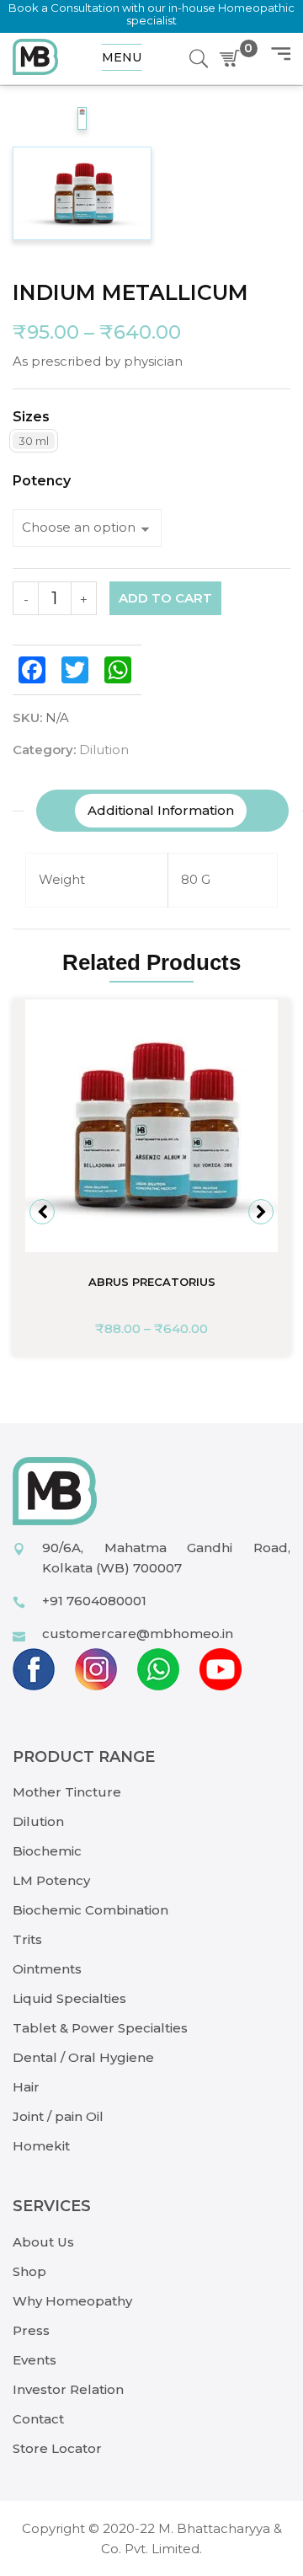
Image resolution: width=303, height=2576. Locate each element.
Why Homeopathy (72, 2301)
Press (31, 2330)
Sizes (31, 417)
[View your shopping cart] (233, 59)
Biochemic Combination (90, 1910)
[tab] (161, 811)
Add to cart (165, 598)
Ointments (47, 1969)
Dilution (104, 750)
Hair (26, 2087)
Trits (27, 1939)
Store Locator (57, 2448)
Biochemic (47, 1851)
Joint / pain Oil (58, 2116)
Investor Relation (68, 2389)
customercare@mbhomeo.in (138, 1633)
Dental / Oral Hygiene (83, 2057)
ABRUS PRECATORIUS (152, 1282)
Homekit (41, 2146)
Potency (42, 481)
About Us (43, 2242)
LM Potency (51, 1880)
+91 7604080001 (94, 1601)
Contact (38, 2419)
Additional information (161, 810)
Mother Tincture (67, 1792)
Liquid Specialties (69, 1998)
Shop (29, 2271)
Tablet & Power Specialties (100, 2028)
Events (35, 2360)
